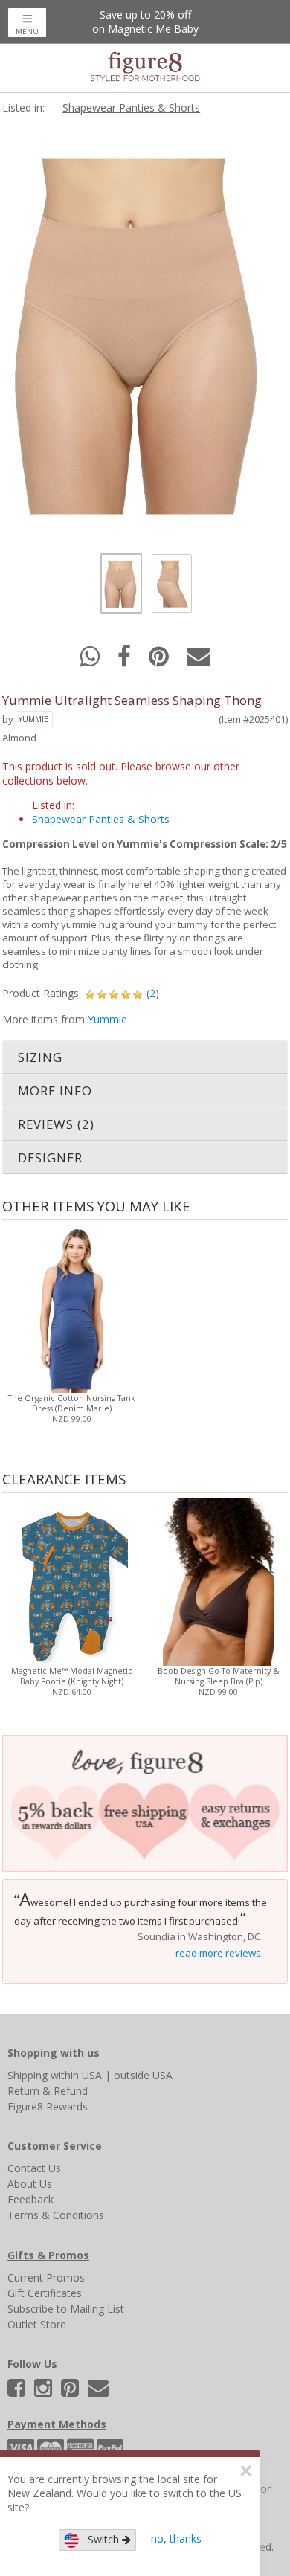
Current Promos (46, 2277)
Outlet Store (37, 2324)
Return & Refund (48, 2091)
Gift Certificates (45, 2293)
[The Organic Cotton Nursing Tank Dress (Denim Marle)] (72, 1308)
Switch (100, 2539)
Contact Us (34, 2168)
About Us (30, 2184)
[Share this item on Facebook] (126, 661)
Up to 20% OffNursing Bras (145, 22)
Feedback (30, 2199)
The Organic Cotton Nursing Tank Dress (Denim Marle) (72, 1403)
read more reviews (218, 1953)
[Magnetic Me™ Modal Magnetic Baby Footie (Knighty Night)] (72, 1581)
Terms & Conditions (56, 2215)
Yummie (33, 719)
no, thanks (176, 2538)
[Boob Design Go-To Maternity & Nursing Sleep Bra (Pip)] (219, 1581)
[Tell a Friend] (199, 661)
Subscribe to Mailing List (66, 2309)
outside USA (143, 2075)
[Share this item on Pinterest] (160, 661)
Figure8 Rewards (48, 2106)
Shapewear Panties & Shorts (131, 107)
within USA (76, 2075)
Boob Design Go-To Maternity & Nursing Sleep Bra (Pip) (219, 1676)
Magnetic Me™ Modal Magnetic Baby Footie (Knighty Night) (72, 1676)
